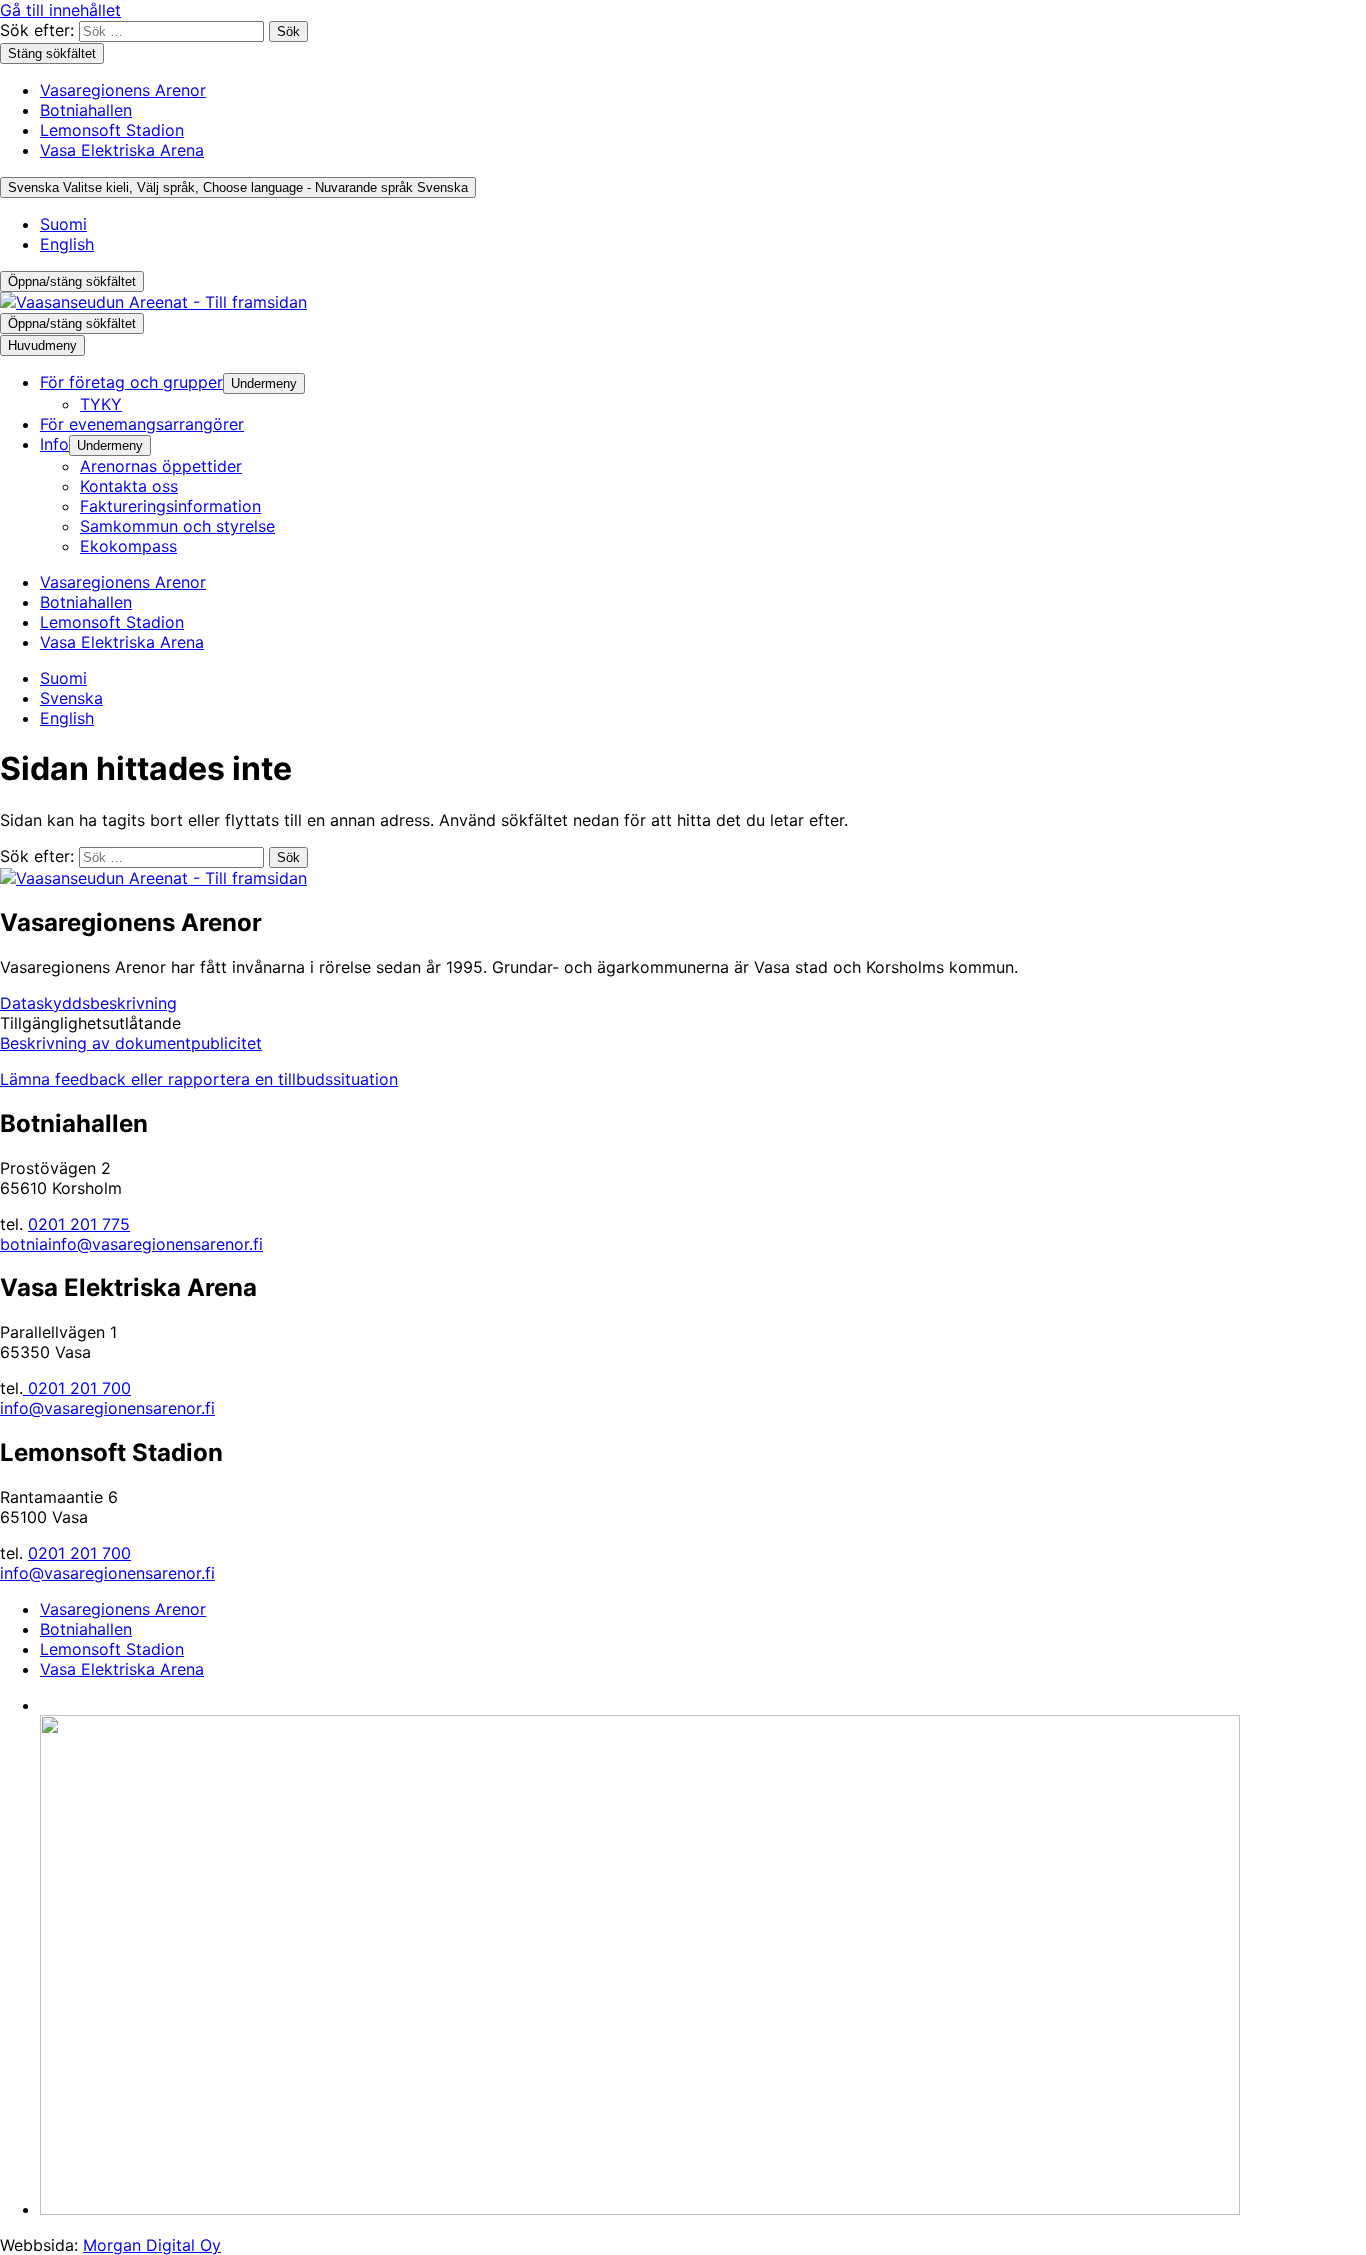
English (67, 244)
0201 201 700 (77, 1388)
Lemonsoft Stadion (112, 130)
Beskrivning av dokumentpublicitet (131, 1043)
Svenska (238, 187)
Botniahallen (86, 110)
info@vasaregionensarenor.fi (107, 1408)
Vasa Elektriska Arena (122, 150)
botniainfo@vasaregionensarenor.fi (131, 1244)
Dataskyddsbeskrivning (88, 1003)
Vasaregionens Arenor (123, 90)
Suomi (63, 224)
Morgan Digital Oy (152, 2245)
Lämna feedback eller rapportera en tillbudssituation (199, 1079)
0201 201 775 (79, 1224)
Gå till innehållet (60, 10)
